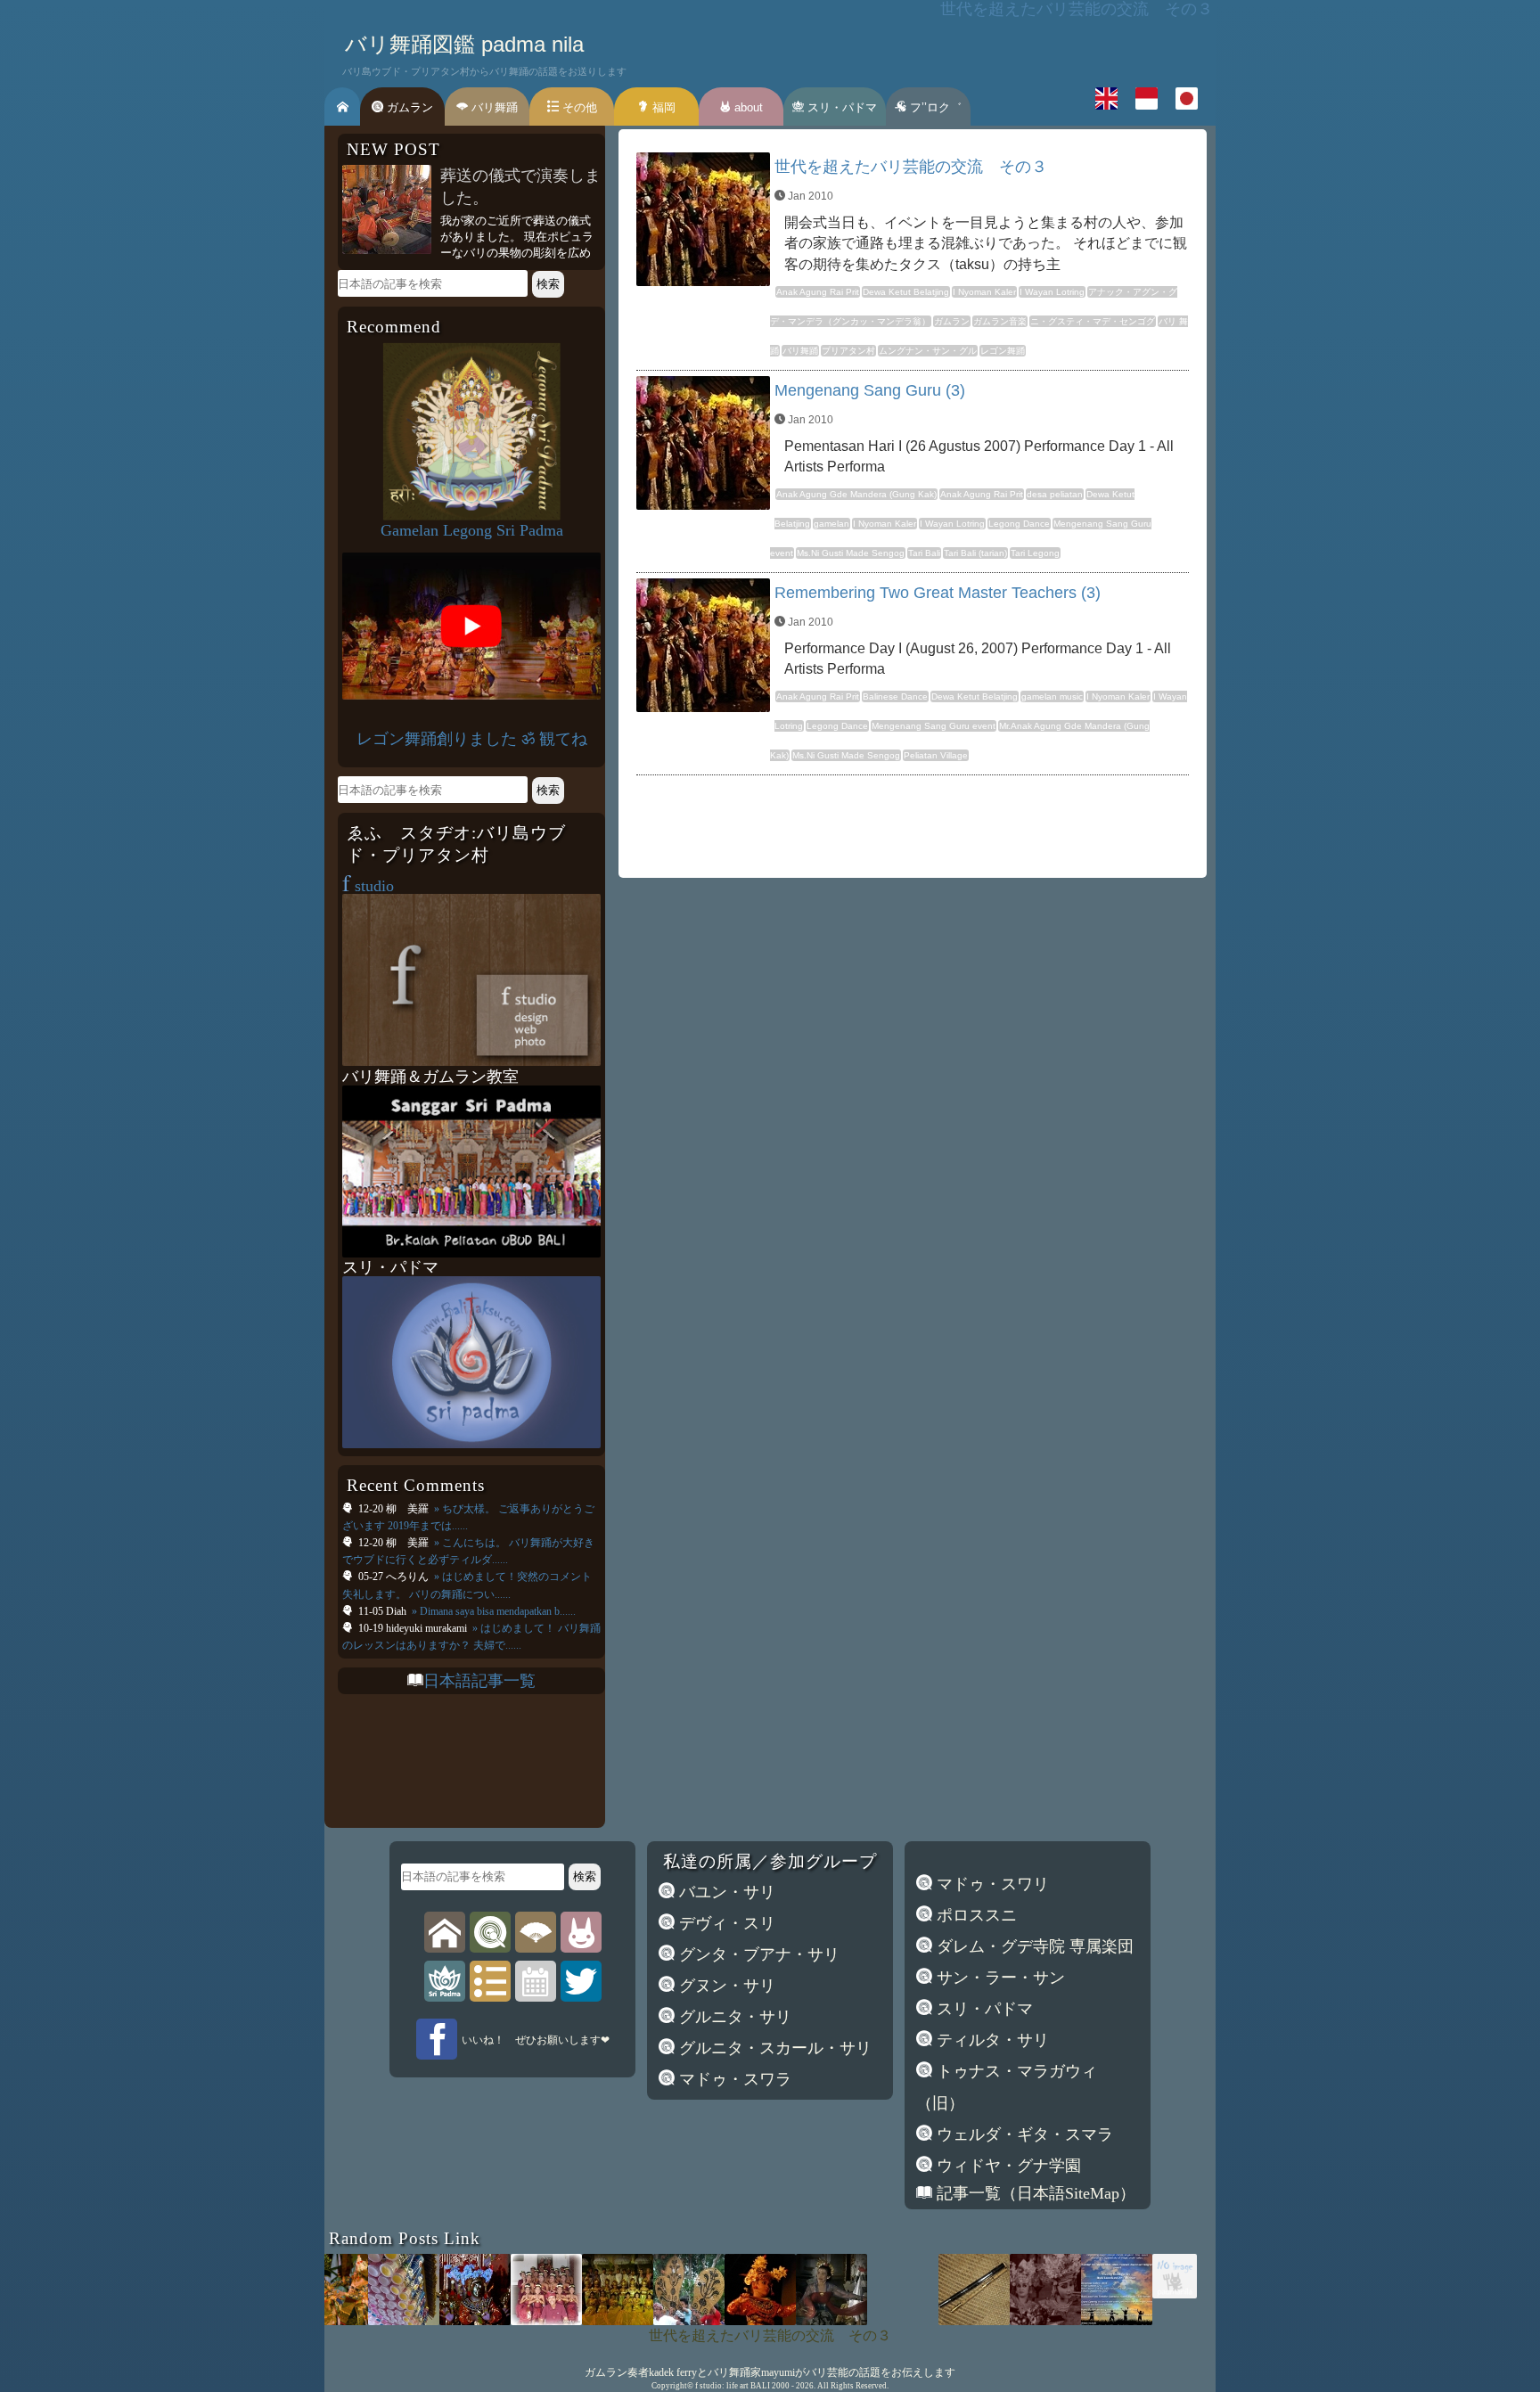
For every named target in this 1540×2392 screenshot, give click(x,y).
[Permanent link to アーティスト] (1127, 2293)
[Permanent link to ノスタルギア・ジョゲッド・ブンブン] (784, 2320)
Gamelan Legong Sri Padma (472, 530)
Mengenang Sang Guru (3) (870, 390)
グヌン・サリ (725, 1986)
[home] (445, 1931)
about (747, 107)
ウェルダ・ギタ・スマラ (1023, 2134)
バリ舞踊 (493, 107)
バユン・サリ (725, 1892)
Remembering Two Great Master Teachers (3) (938, 593)
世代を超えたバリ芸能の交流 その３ (911, 167)
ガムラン (408, 107)
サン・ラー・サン (999, 1978)
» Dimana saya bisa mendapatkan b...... (492, 1611)
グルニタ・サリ (733, 2017)
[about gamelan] (490, 1931)
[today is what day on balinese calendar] (536, 1980)
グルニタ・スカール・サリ (773, 2048)
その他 (578, 107)
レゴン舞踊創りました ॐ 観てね (472, 739)
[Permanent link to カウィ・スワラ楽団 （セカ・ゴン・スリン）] (927, 2320)
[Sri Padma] (445, 1980)
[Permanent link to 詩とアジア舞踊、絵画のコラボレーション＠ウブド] (570, 2320)
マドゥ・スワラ (733, 2079)
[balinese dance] (536, 1931)
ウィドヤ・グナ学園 (1007, 2166)
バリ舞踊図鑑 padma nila (464, 44)
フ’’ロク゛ (934, 107)
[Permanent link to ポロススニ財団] (713, 2320)
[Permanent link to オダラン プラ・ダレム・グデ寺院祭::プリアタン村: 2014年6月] (499, 2320)
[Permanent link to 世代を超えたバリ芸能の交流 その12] (428, 2320)
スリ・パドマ (840, 107)
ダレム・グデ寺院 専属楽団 (1033, 1946)
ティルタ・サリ (991, 2040)
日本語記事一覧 (479, 1681)
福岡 (662, 107)
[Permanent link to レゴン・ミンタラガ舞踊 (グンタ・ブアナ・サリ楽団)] (1212, 2320)
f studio (709, 2386)
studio (368, 886)
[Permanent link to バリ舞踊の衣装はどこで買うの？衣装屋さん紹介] (998, 2320)
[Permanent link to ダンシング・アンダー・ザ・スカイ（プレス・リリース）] (1069, 2320)
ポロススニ (975, 1915)
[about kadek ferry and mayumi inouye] (581, 1931)
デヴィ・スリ (725, 1923)
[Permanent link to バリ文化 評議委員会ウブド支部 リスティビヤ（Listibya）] (642, 2320)
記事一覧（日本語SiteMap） (1034, 2193)
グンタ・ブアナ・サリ (757, 1954)
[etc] (490, 1980)
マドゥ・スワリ (991, 1884)
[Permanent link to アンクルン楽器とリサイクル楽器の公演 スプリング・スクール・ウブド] (356, 2320)
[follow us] (581, 1980)
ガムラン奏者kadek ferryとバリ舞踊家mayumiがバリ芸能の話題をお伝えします (770, 2372)
